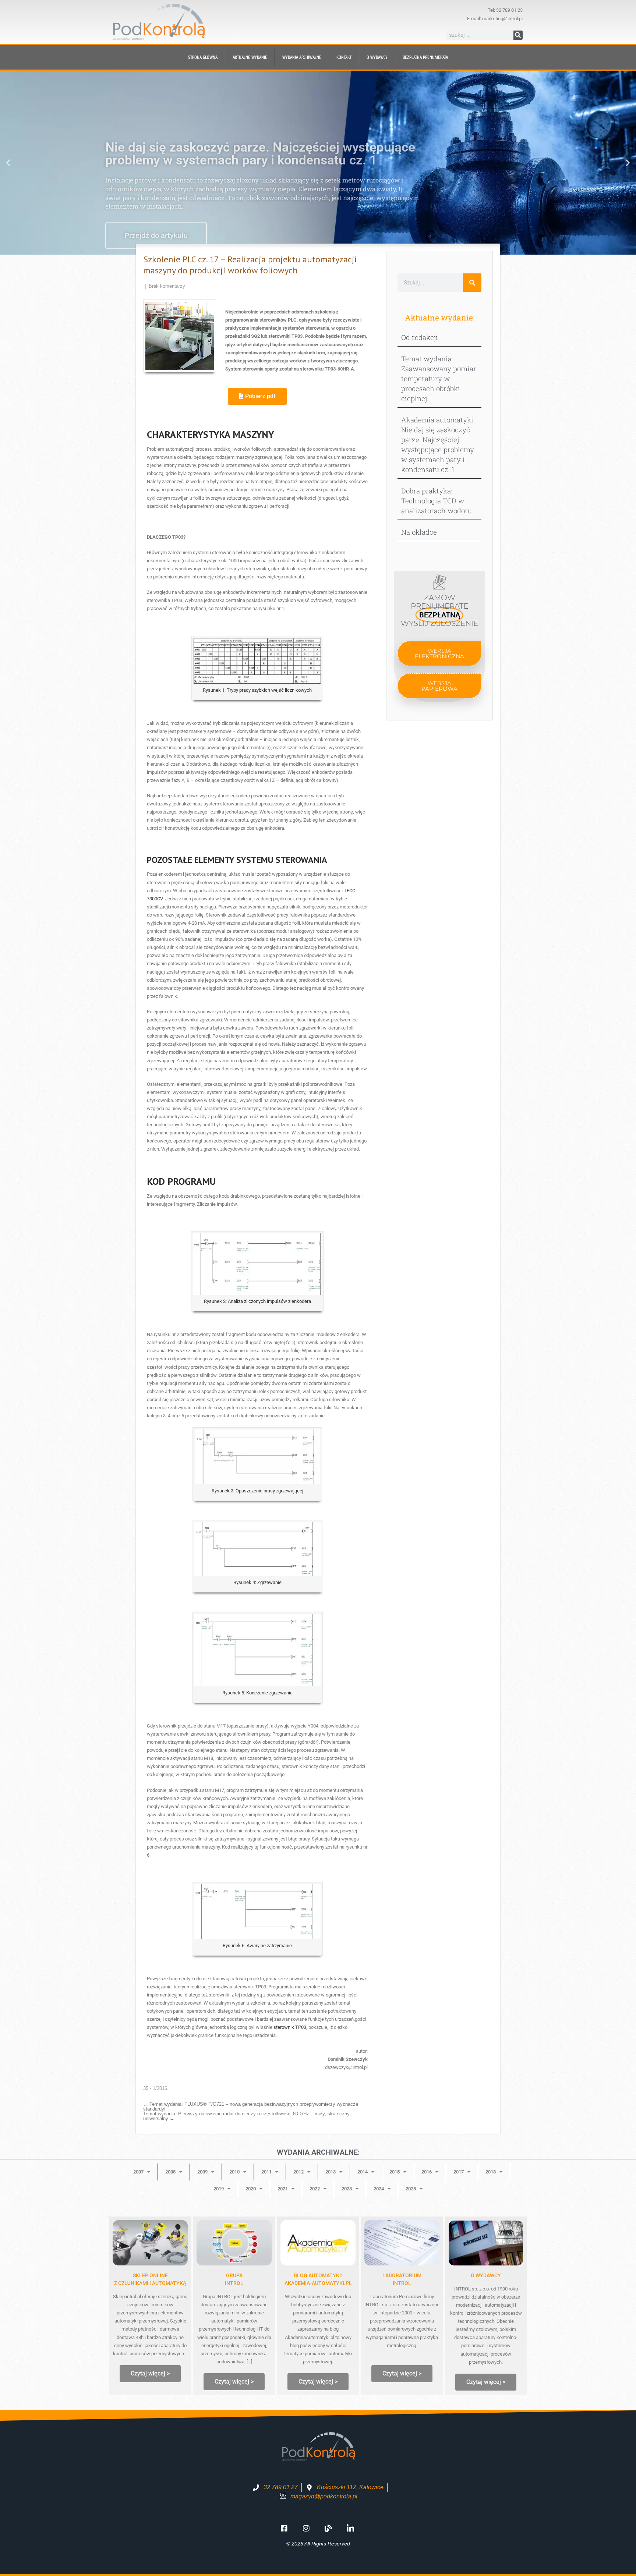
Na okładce (419, 532)
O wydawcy (377, 57)
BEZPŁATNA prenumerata (425, 57)
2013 (331, 2172)
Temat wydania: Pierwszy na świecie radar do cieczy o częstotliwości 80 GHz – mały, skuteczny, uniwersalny (247, 2116)
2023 (347, 2189)
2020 (251, 2189)
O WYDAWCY (486, 2275)
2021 (283, 2189)
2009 (202, 2172)
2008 (170, 2172)
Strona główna (203, 57)
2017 (459, 2172)
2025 (411, 2189)
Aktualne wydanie (250, 57)
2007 (138, 2172)
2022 (315, 2189)
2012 (298, 2172)
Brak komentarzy (167, 286)
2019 (219, 2189)
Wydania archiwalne (302, 57)
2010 (234, 2172)
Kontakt (344, 57)
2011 (266, 2172)
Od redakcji (420, 337)
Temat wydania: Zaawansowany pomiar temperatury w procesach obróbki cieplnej (439, 378)
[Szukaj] (518, 35)
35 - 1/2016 (155, 2088)
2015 (395, 2172)
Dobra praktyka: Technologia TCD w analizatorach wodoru (437, 501)
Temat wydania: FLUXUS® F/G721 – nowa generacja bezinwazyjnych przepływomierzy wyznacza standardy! (251, 2106)
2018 (491, 2172)
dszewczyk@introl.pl (346, 2067)
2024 (379, 2189)
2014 (363, 2172)
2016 (427, 2172)
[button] (8, 163)
